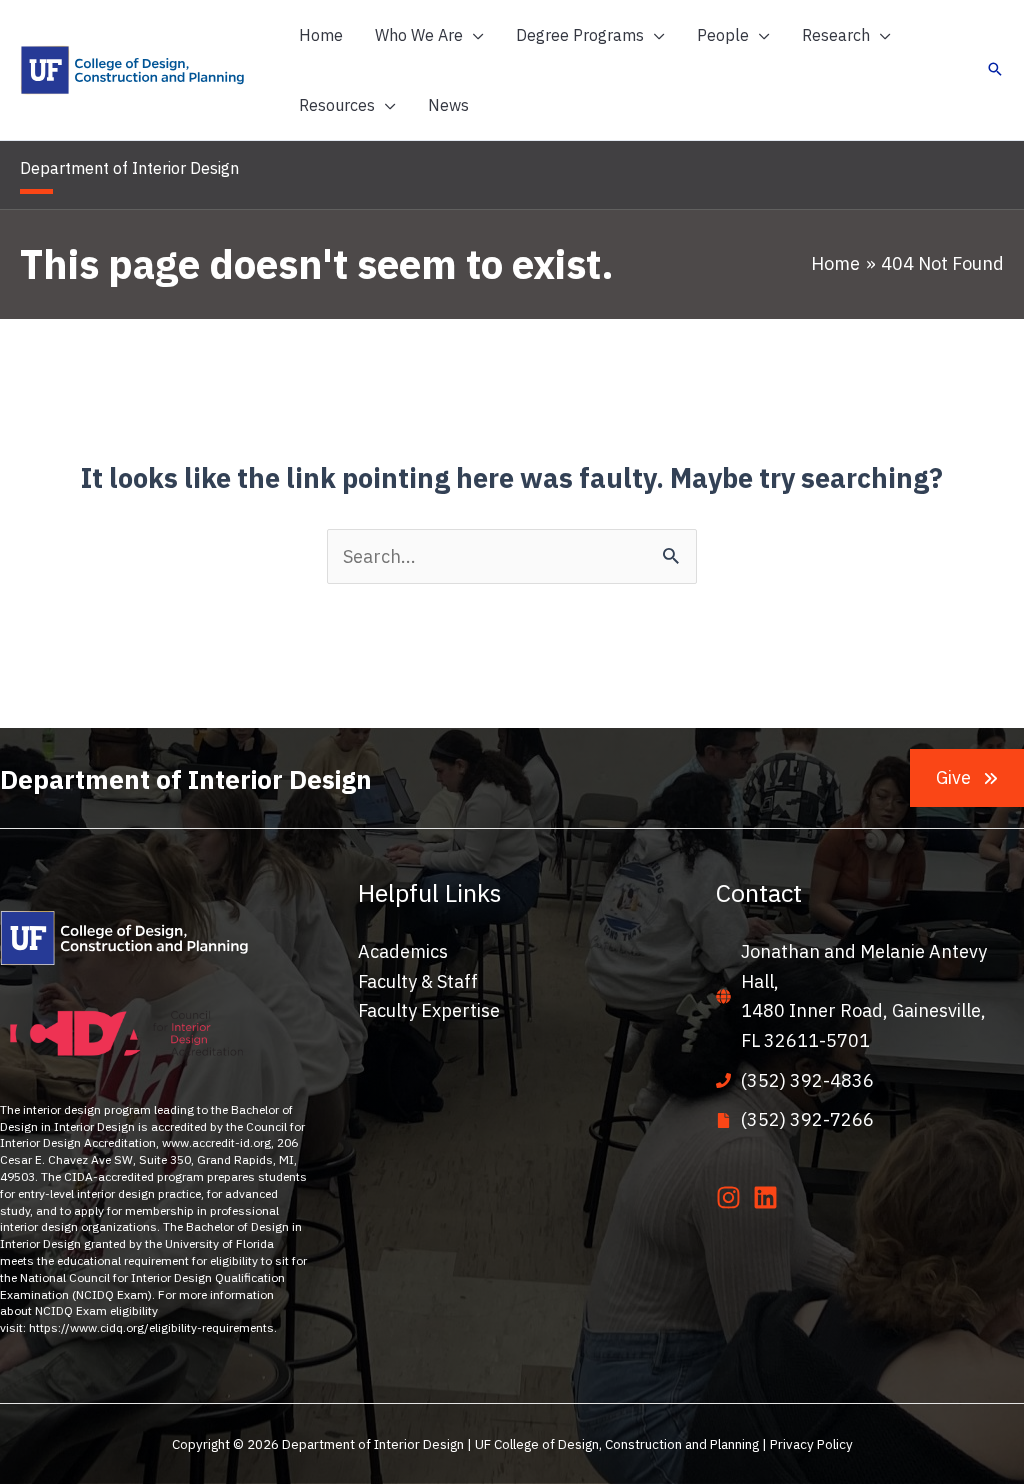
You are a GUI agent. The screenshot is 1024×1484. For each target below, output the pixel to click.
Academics (403, 951)
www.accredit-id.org (216, 1142)
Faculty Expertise (429, 1010)
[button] (473, 35)
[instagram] (732, 1197)
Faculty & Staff (418, 981)
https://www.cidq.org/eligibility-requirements (151, 1327)
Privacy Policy (811, 1444)
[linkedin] (769, 1197)
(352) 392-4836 (807, 1080)
